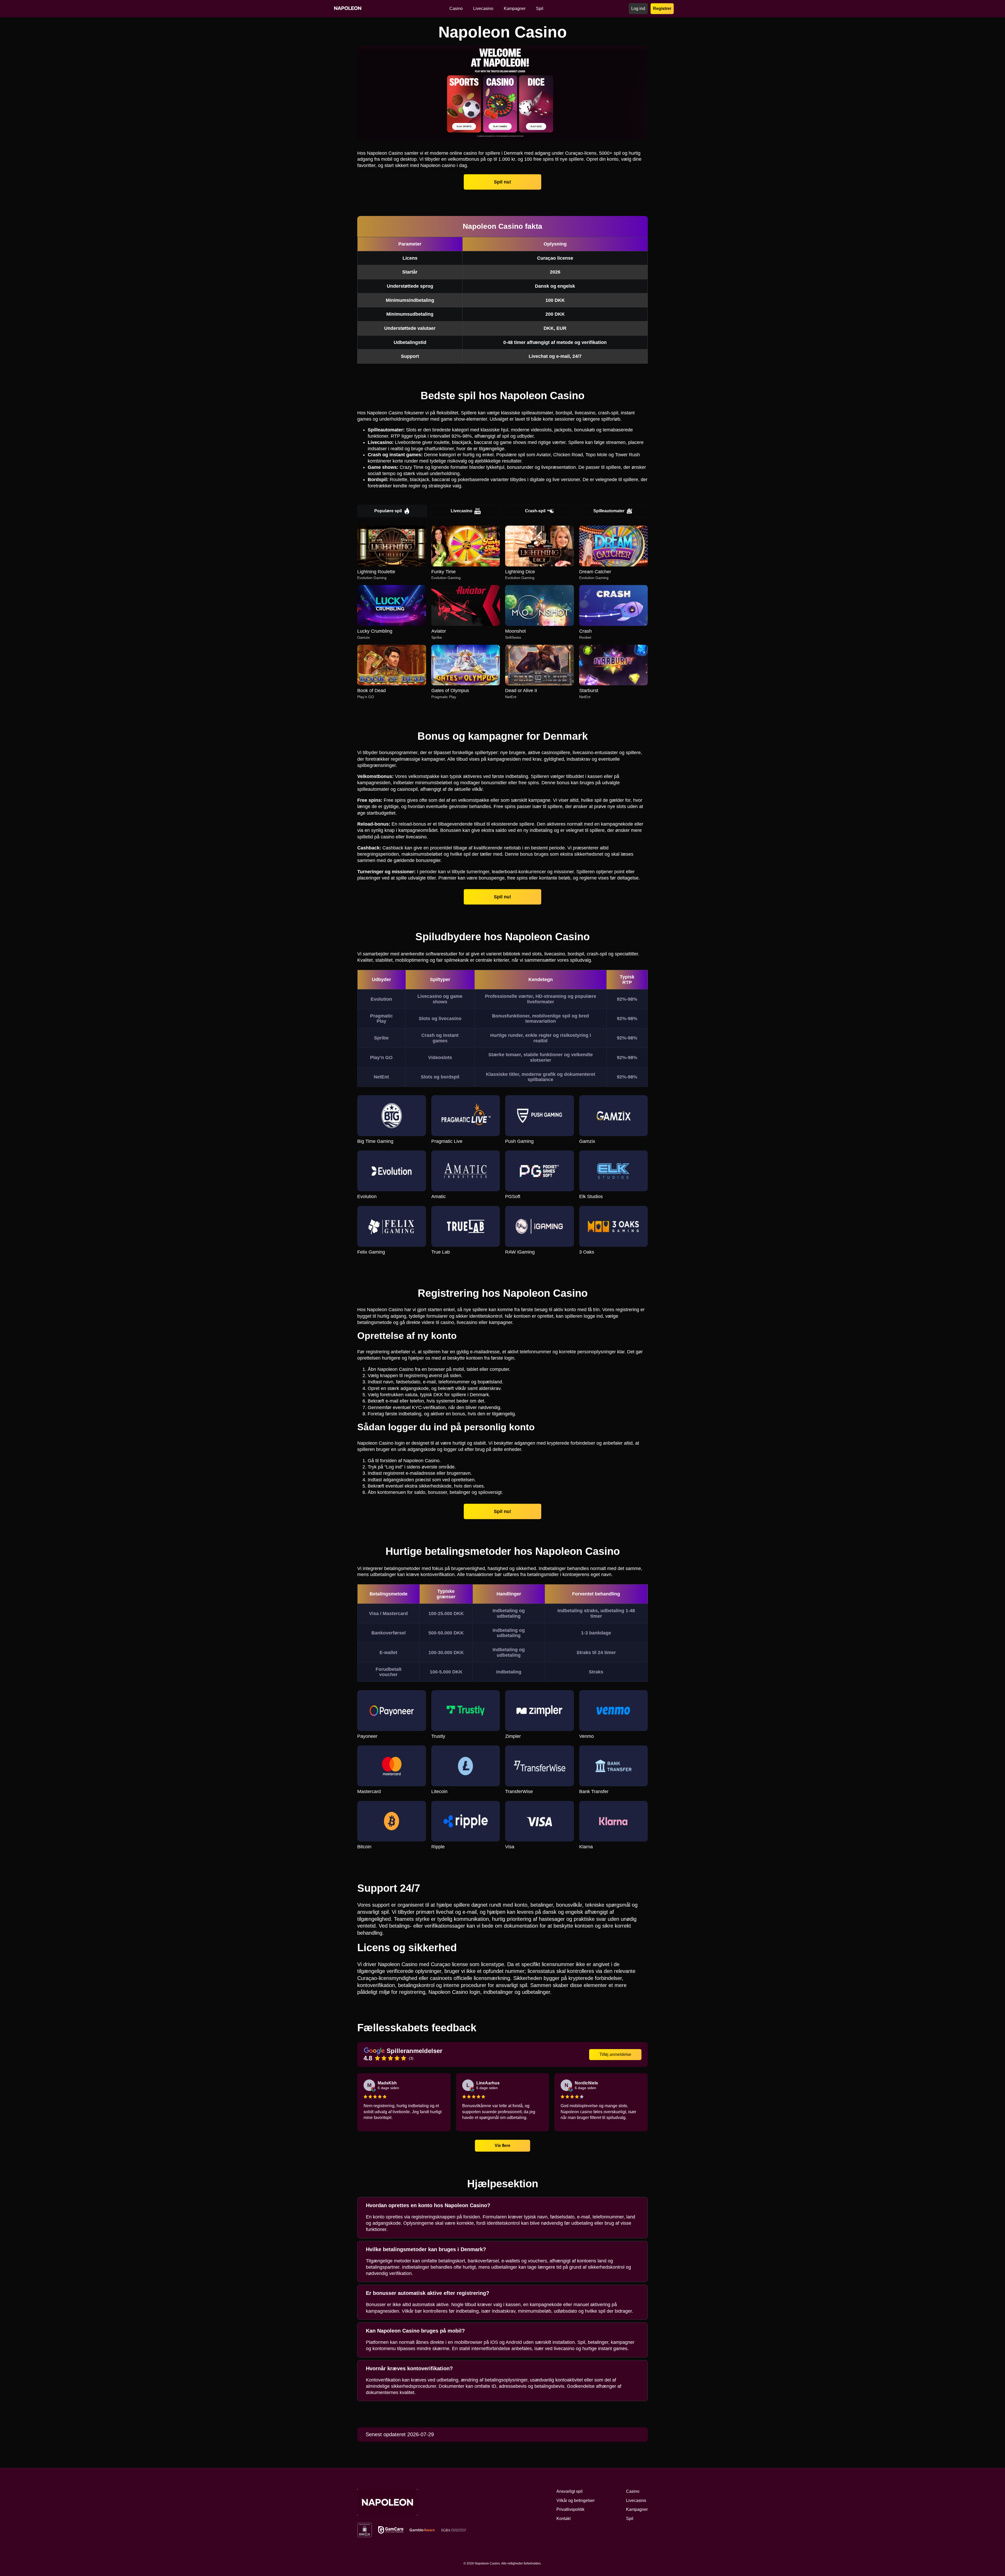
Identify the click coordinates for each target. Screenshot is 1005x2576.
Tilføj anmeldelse (615, 2054)
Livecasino (462, 511)
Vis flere (502, 2145)
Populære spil (388, 511)
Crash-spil (535, 511)
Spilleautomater (609, 511)
